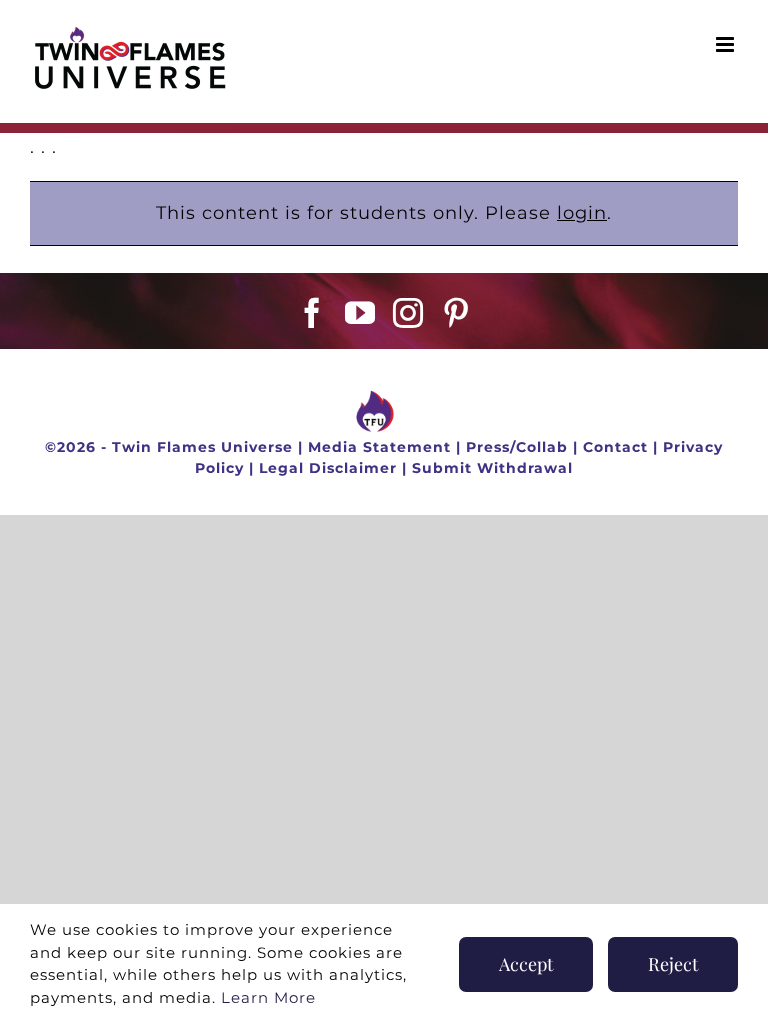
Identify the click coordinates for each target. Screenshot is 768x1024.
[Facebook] (312, 313)
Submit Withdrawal (492, 468)
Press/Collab (517, 447)
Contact (615, 447)
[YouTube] (360, 313)
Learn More (268, 997)
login (582, 213)
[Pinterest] (456, 313)
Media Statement (379, 447)
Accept (526, 964)
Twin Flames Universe (202, 447)
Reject (673, 964)
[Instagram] (408, 313)
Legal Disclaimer (328, 468)
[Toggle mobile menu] (727, 44)
